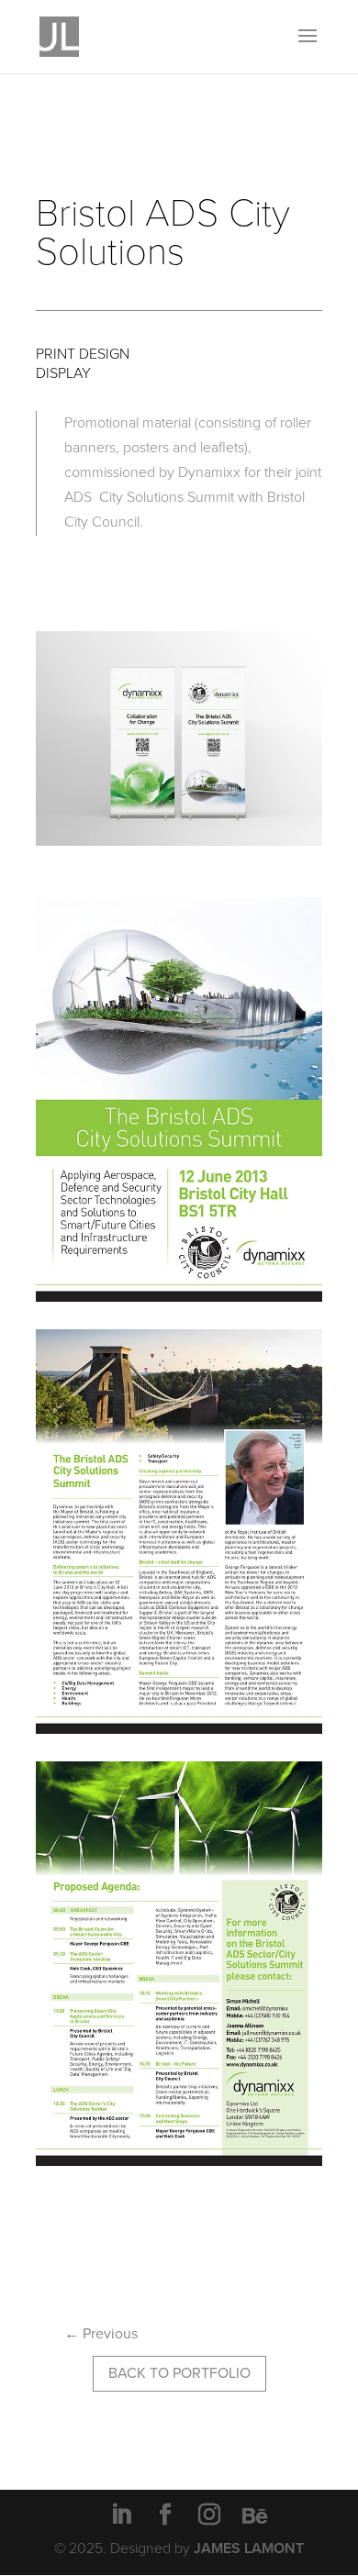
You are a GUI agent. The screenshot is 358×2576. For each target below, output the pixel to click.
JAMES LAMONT (249, 2548)
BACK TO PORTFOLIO (179, 2373)
